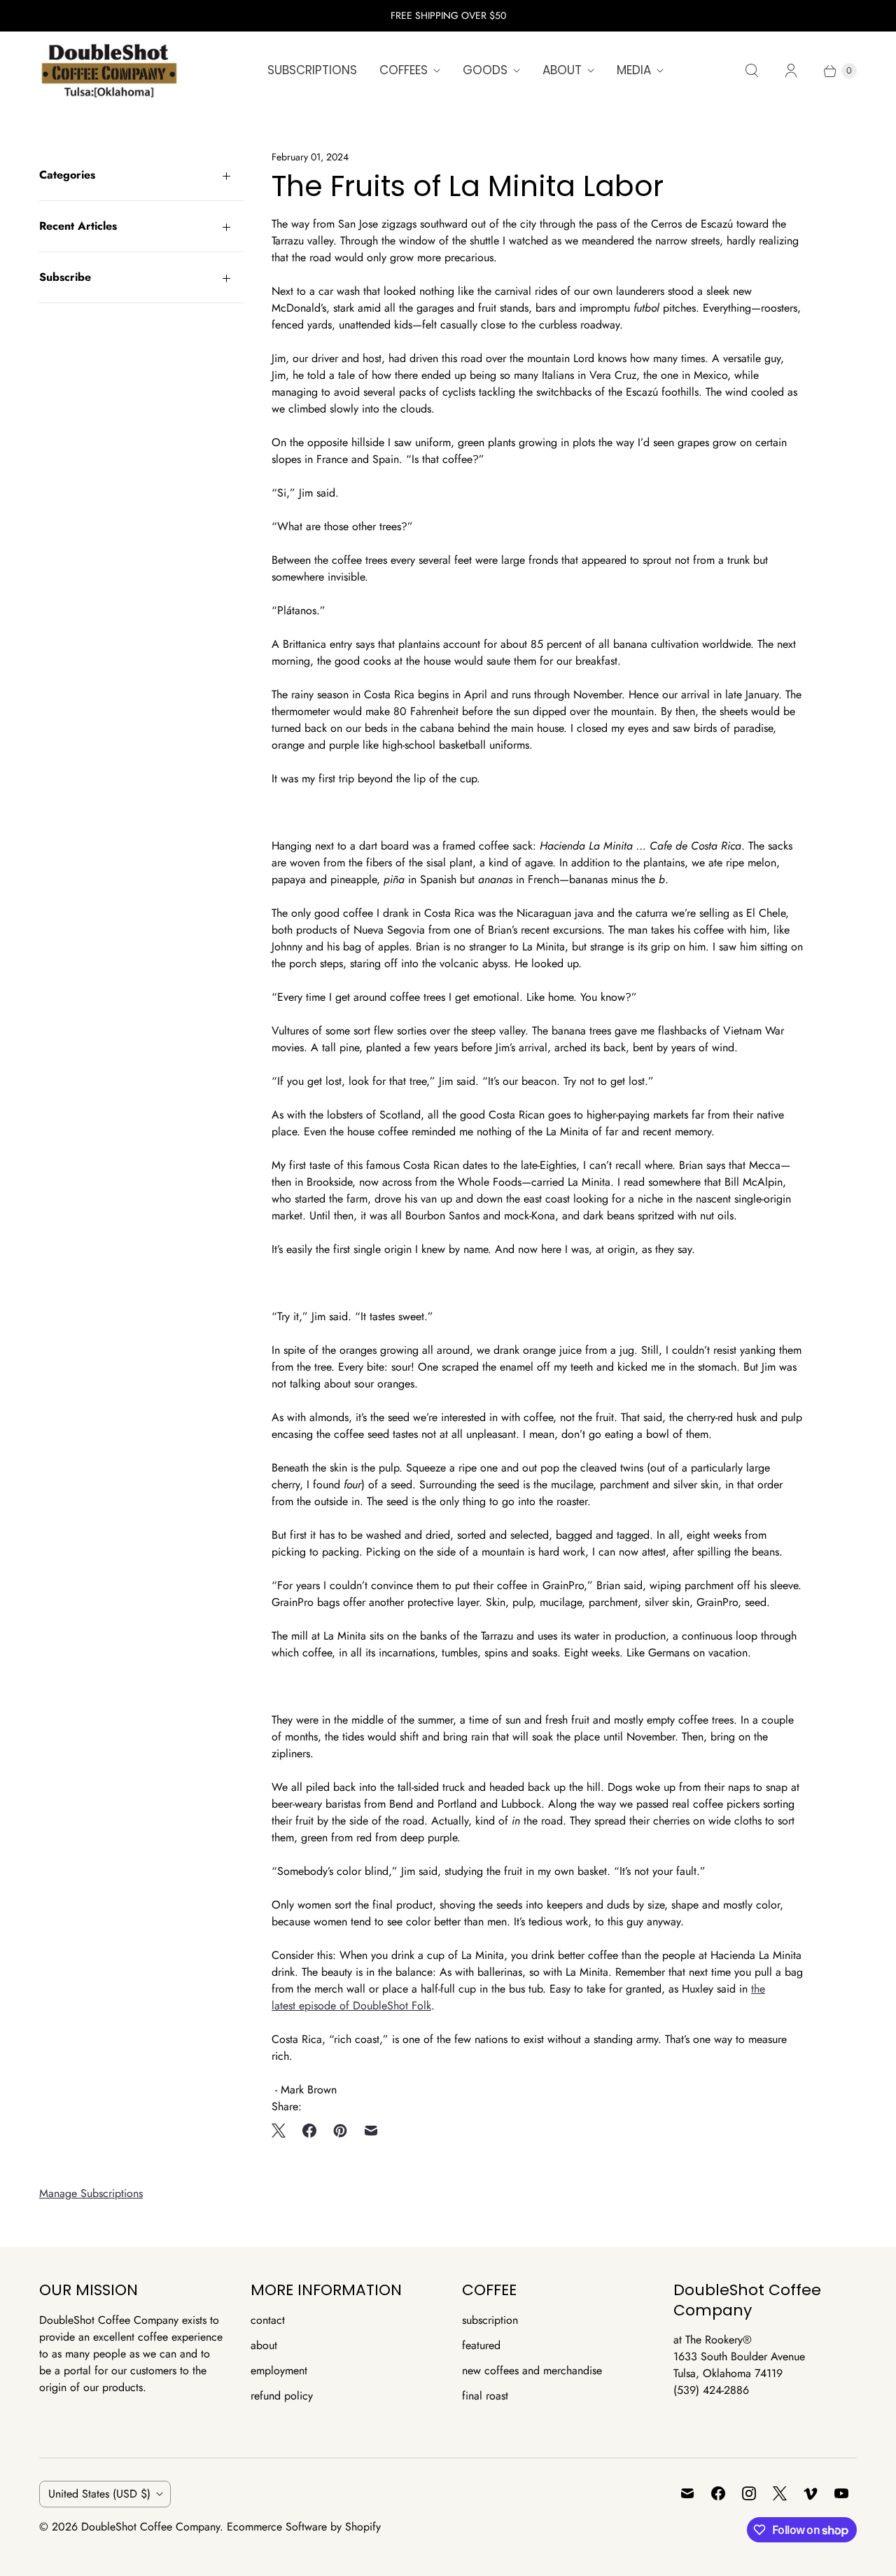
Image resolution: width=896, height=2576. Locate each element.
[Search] (752, 71)
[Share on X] (283, 2131)
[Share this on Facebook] (309, 2131)
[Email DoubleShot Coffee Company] (687, 2493)
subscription (490, 2320)
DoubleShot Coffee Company (150, 2527)
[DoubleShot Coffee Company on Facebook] (718, 2493)
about (562, 70)
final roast (485, 2396)
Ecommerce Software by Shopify (304, 2527)
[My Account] (791, 71)
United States (99, 2494)
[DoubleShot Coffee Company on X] (780, 2493)
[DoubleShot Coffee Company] (109, 71)
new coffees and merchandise (532, 2370)
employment (279, 2370)
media (634, 70)
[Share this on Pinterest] (340, 2131)
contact (268, 2320)
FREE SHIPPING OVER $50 (448, 15)
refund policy (282, 2396)
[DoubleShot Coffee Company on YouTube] (841, 2493)
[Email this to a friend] (371, 2131)
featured (481, 2345)
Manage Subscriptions (91, 2193)
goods (485, 70)
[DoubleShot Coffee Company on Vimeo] (811, 2493)
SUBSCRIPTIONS (312, 70)
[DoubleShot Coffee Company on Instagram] (749, 2493)
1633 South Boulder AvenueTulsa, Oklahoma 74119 (739, 2365)
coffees (404, 70)
